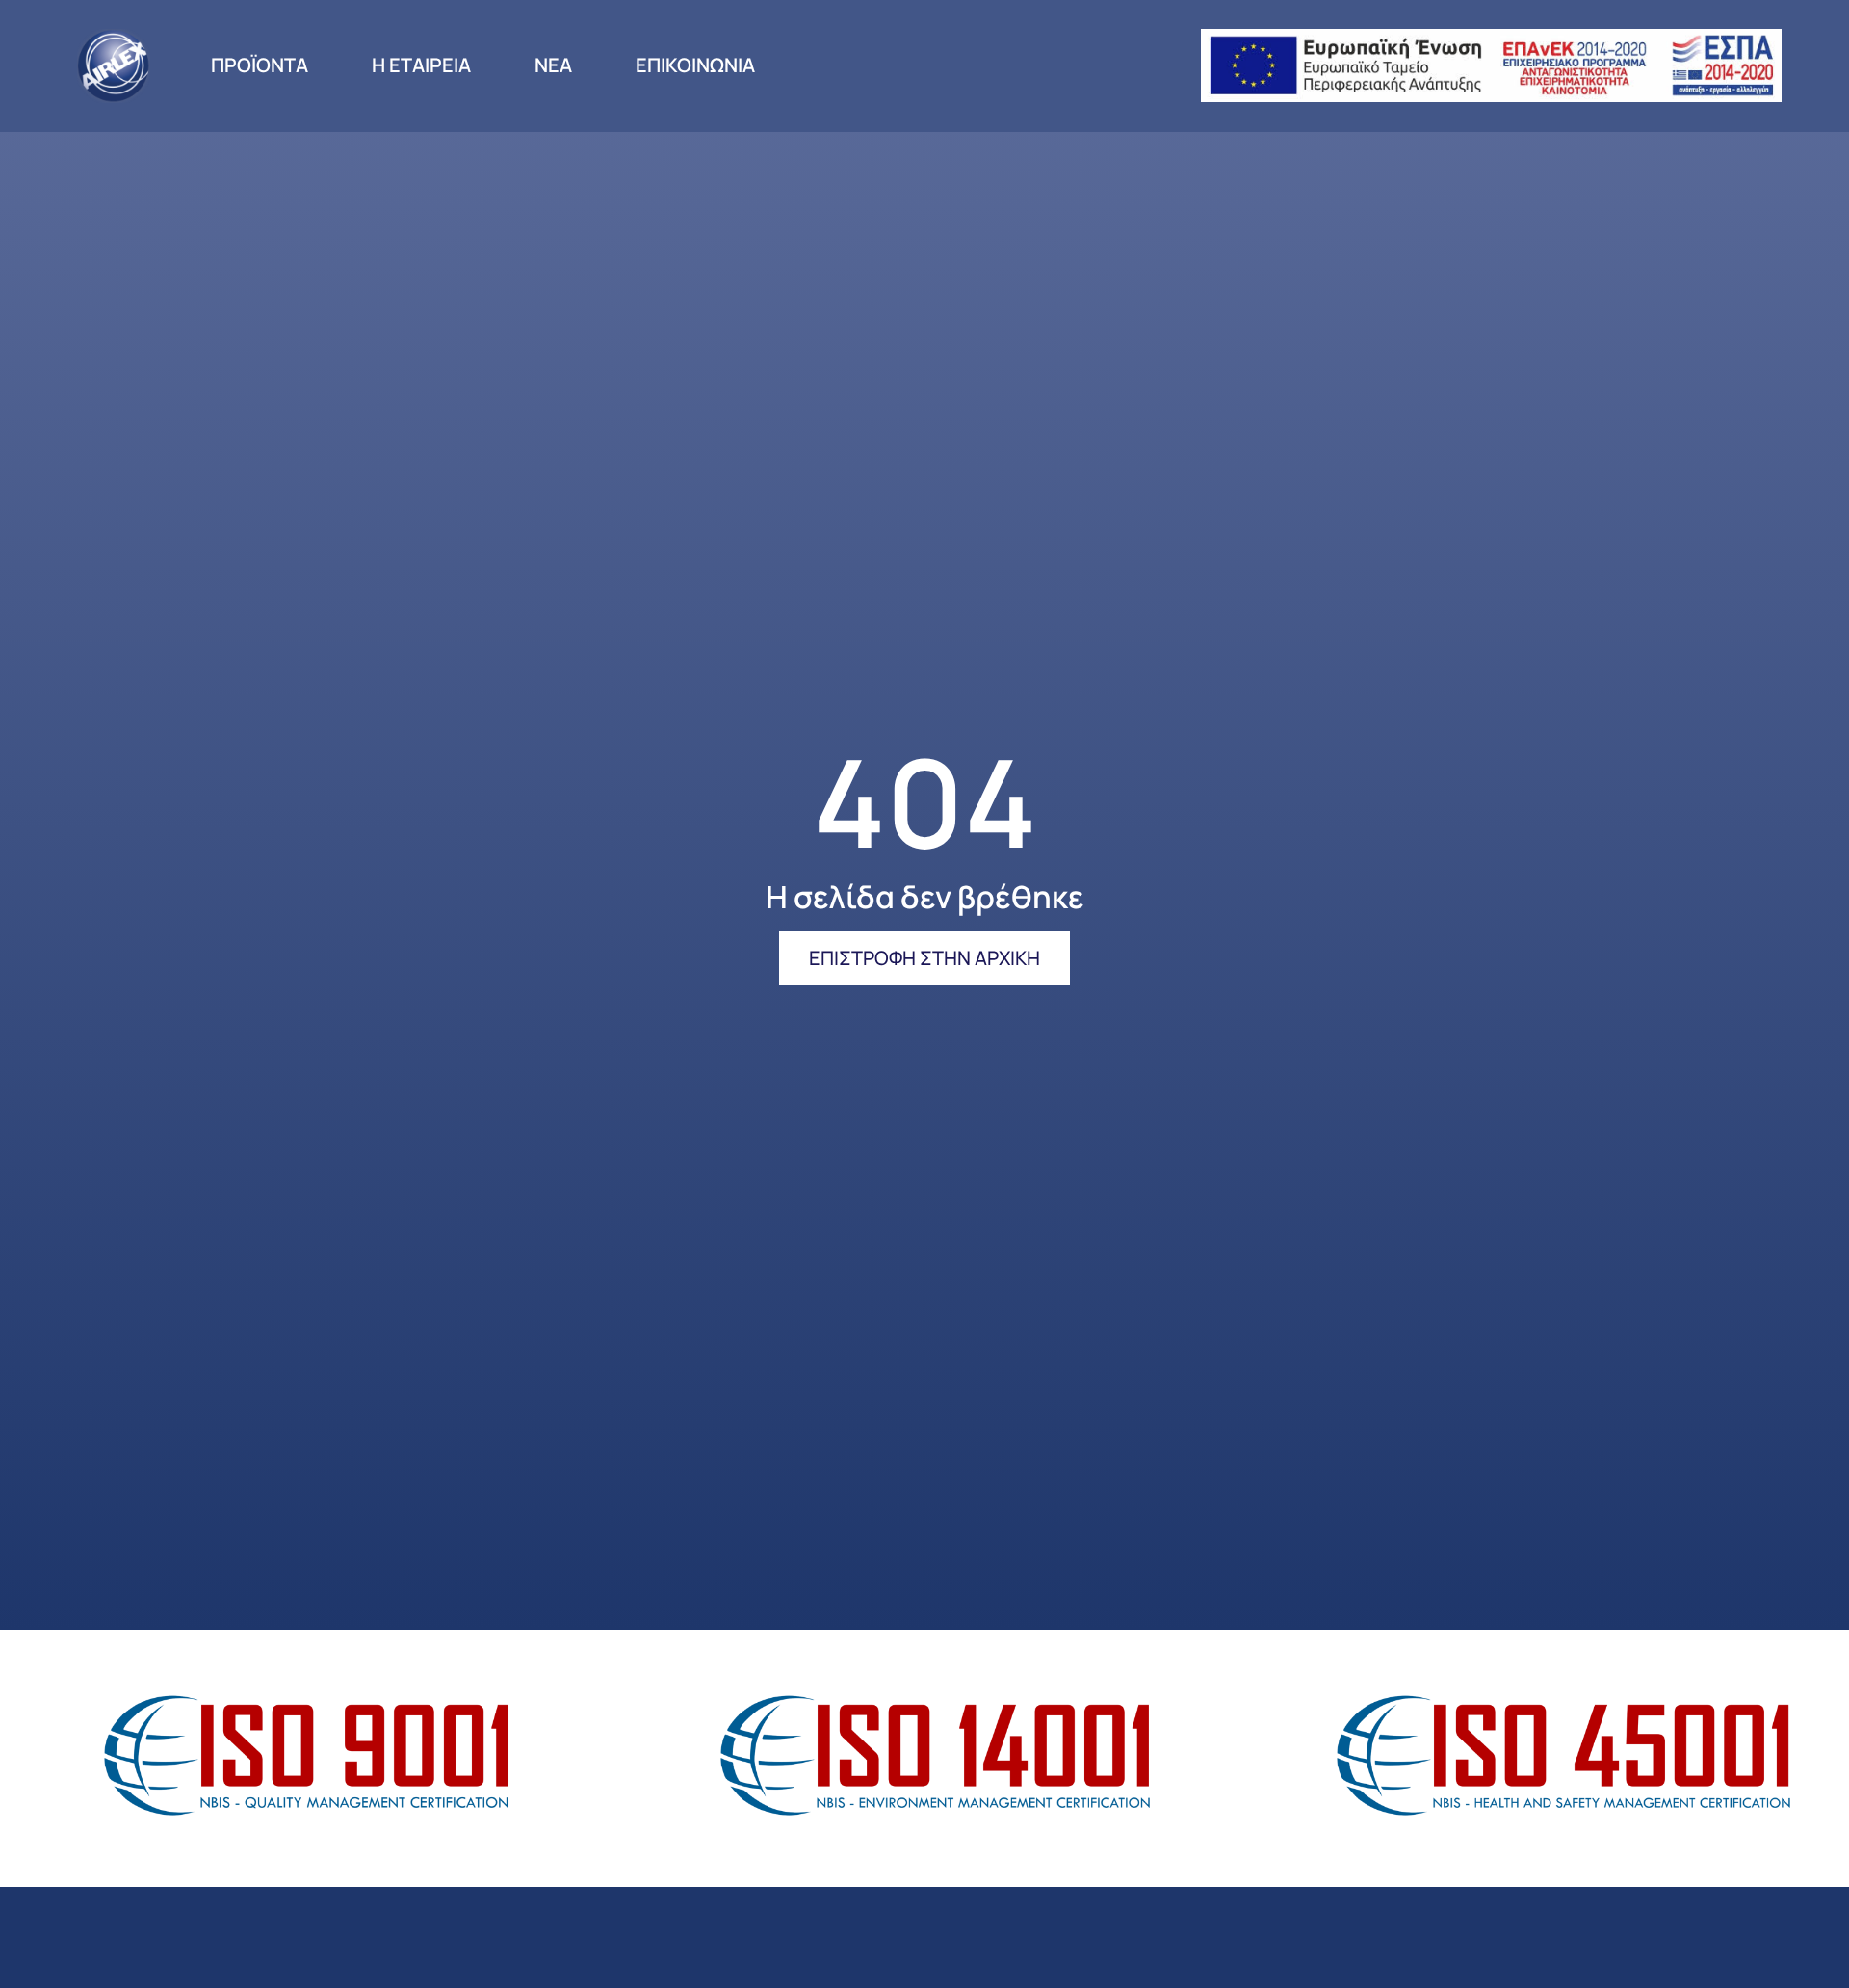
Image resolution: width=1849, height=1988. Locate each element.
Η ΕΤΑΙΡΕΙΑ (421, 65)
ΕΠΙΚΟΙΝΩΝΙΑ (695, 65)
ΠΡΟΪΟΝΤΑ (260, 65)
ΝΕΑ (553, 65)
